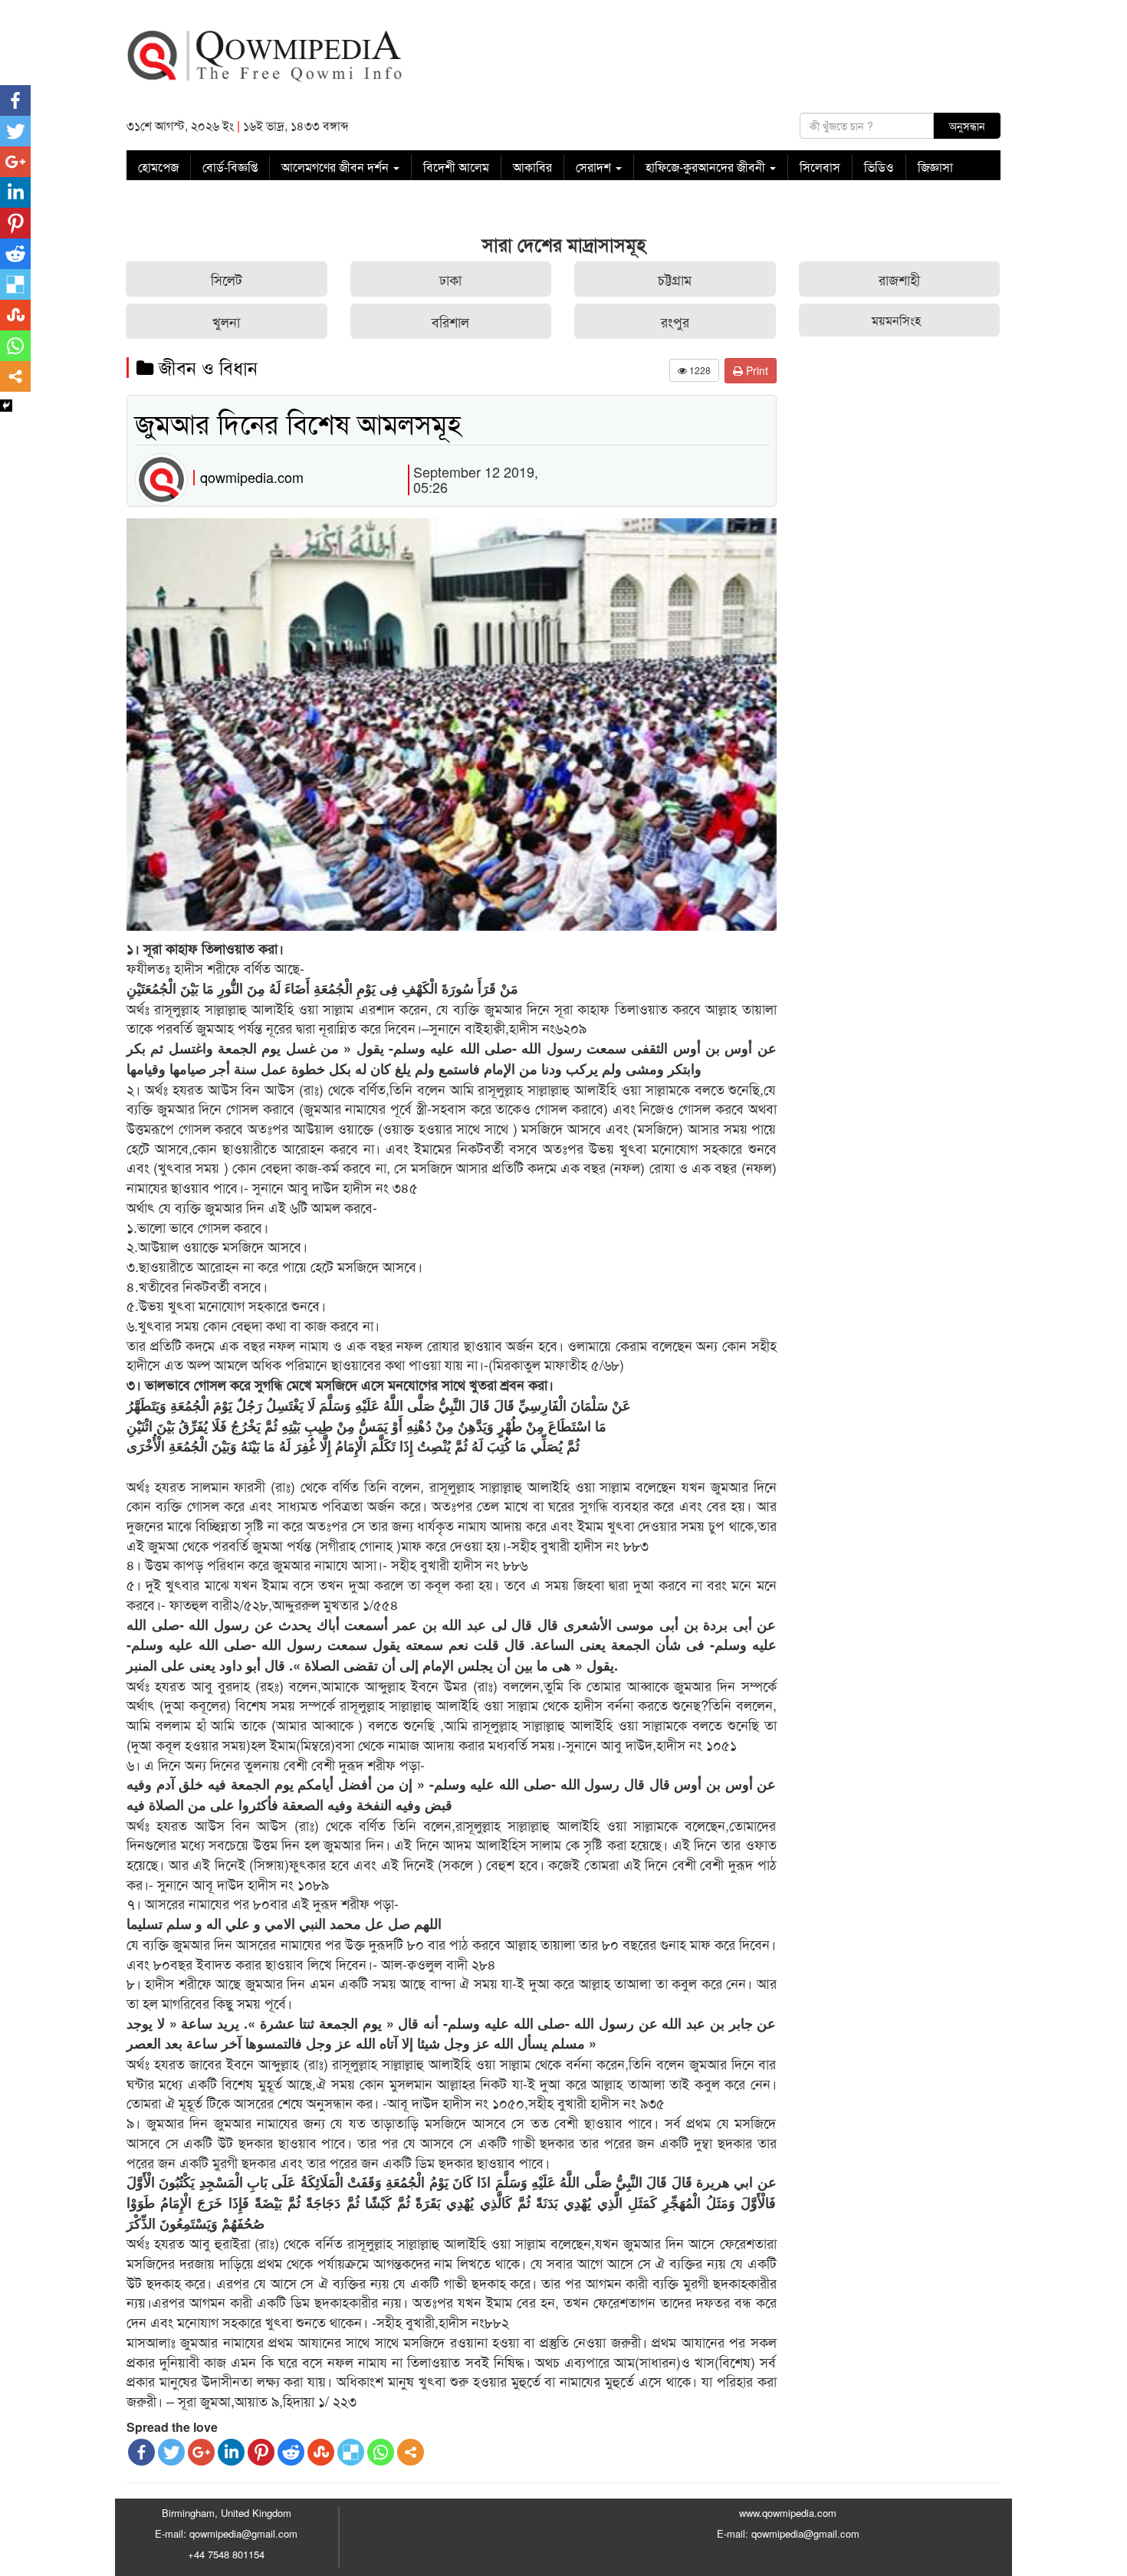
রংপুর (675, 321)
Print (756, 370)
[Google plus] (201, 2452)
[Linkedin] (231, 2452)
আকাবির (532, 167)
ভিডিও (879, 167)
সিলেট (227, 279)
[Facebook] (141, 2452)
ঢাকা (450, 279)
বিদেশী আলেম (456, 167)
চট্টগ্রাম (675, 279)
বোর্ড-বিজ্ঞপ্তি (230, 167)
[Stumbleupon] (321, 2452)
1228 (699, 370)
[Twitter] (171, 2452)
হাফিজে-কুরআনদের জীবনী (707, 167)
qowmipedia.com (252, 477)
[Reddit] (291, 2452)
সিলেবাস (820, 167)
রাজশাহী (899, 279)
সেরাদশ (595, 167)
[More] (411, 2452)
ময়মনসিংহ (896, 320)
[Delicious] (351, 2452)
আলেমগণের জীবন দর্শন (337, 167)
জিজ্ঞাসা (935, 167)
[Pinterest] (261, 2452)
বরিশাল (450, 321)
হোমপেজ (158, 167)
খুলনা (226, 321)
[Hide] (6, 406)
